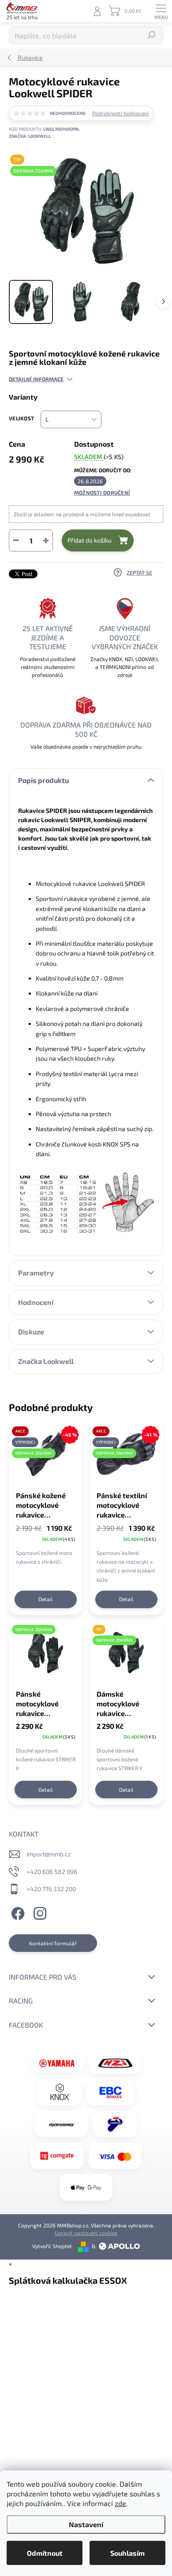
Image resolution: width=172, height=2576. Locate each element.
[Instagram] (39, 1912)
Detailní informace (36, 379)
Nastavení (86, 2524)
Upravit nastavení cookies (86, 2233)
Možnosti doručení (102, 492)
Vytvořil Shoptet (52, 2246)
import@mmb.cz (49, 1854)
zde (120, 2503)
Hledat (152, 35)
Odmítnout (45, 2553)
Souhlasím (127, 2553)
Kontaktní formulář (53, 1943)
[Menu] (161, 11)
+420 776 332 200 (51, 1889)
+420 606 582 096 (52, 1872)
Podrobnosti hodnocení (120, 113)
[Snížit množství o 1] (16, 540)
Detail (46, 1599)
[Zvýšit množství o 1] (46, 540)
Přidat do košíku (90, 540)
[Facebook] (17, 1912)
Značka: (30, 136)
